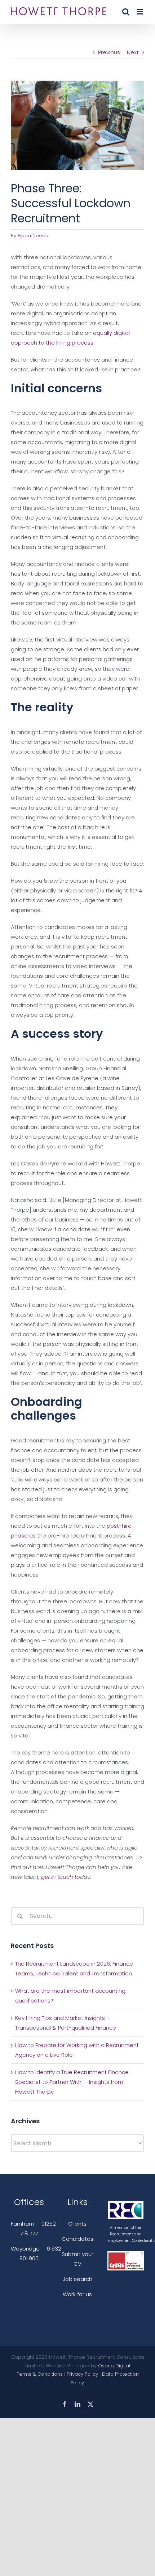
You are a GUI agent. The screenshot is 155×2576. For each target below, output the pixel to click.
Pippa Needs (33, 236)
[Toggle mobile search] (126, 12)
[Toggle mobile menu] (140, 12)
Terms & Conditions (40, 2374)
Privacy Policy (82, 2374)
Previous (109, 52)
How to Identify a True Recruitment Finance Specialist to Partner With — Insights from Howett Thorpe (72, 2082)
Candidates (77, 2239)
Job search (77, 2279)
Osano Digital (114, 2366)
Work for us (77, 2294)
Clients (77, 2224)
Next (133, 52)
